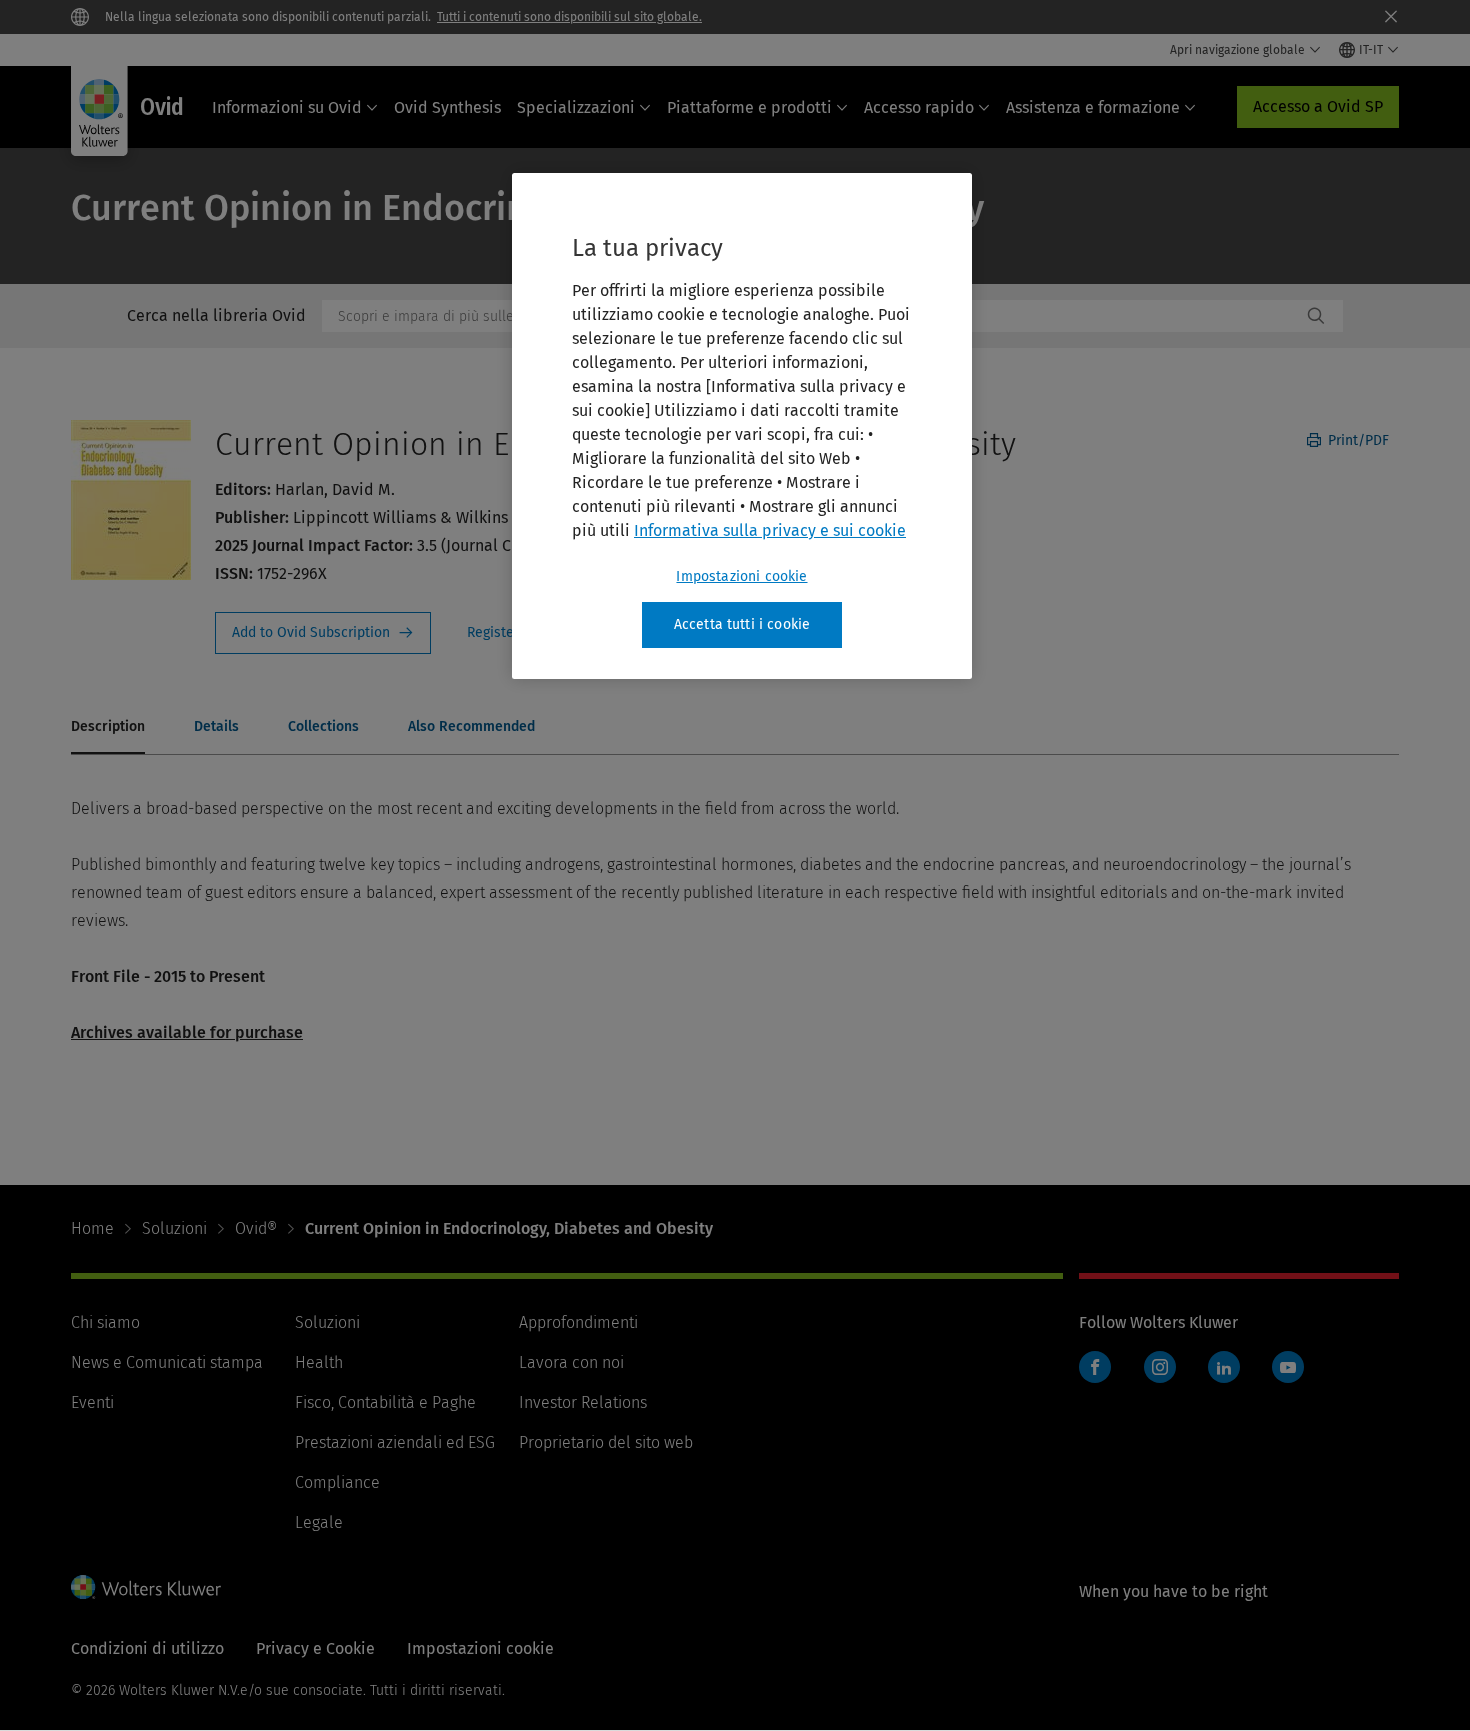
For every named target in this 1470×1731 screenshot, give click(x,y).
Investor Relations (583, 1402)
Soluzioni (174, 1228)
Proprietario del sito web (606, 1442)
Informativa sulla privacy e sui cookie (770, 530)
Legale (319, 1522)
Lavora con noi (571, 1362)
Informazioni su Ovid (287, 107)
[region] (742, 426)
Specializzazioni (576, 107)
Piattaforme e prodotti (749, 107)
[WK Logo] (146, 1587)
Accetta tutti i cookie (742, 624)
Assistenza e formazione (1093, 107)
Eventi (92, 1402)
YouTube (1288, 1367)
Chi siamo (105, 1322)
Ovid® (256, 1228)
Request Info (323, 633)
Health (319, 1362)
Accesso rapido (919, 107)
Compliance (337, 1482)
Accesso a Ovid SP (1318, 106)
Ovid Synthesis (447, 107)
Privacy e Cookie (315, 1648)
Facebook (1095, 1367)
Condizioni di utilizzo (147, 1648)
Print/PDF (1356, 440)
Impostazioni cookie (741, 576)
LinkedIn (1224, 1367)
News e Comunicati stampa (167, 1362)
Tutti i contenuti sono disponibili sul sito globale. (569, 17)
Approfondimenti (578, 1322)
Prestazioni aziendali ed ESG (395, 1442)
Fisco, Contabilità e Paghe (385, 1402)
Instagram (1160, 1367)
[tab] (108, 728)
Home (92, 1228)
